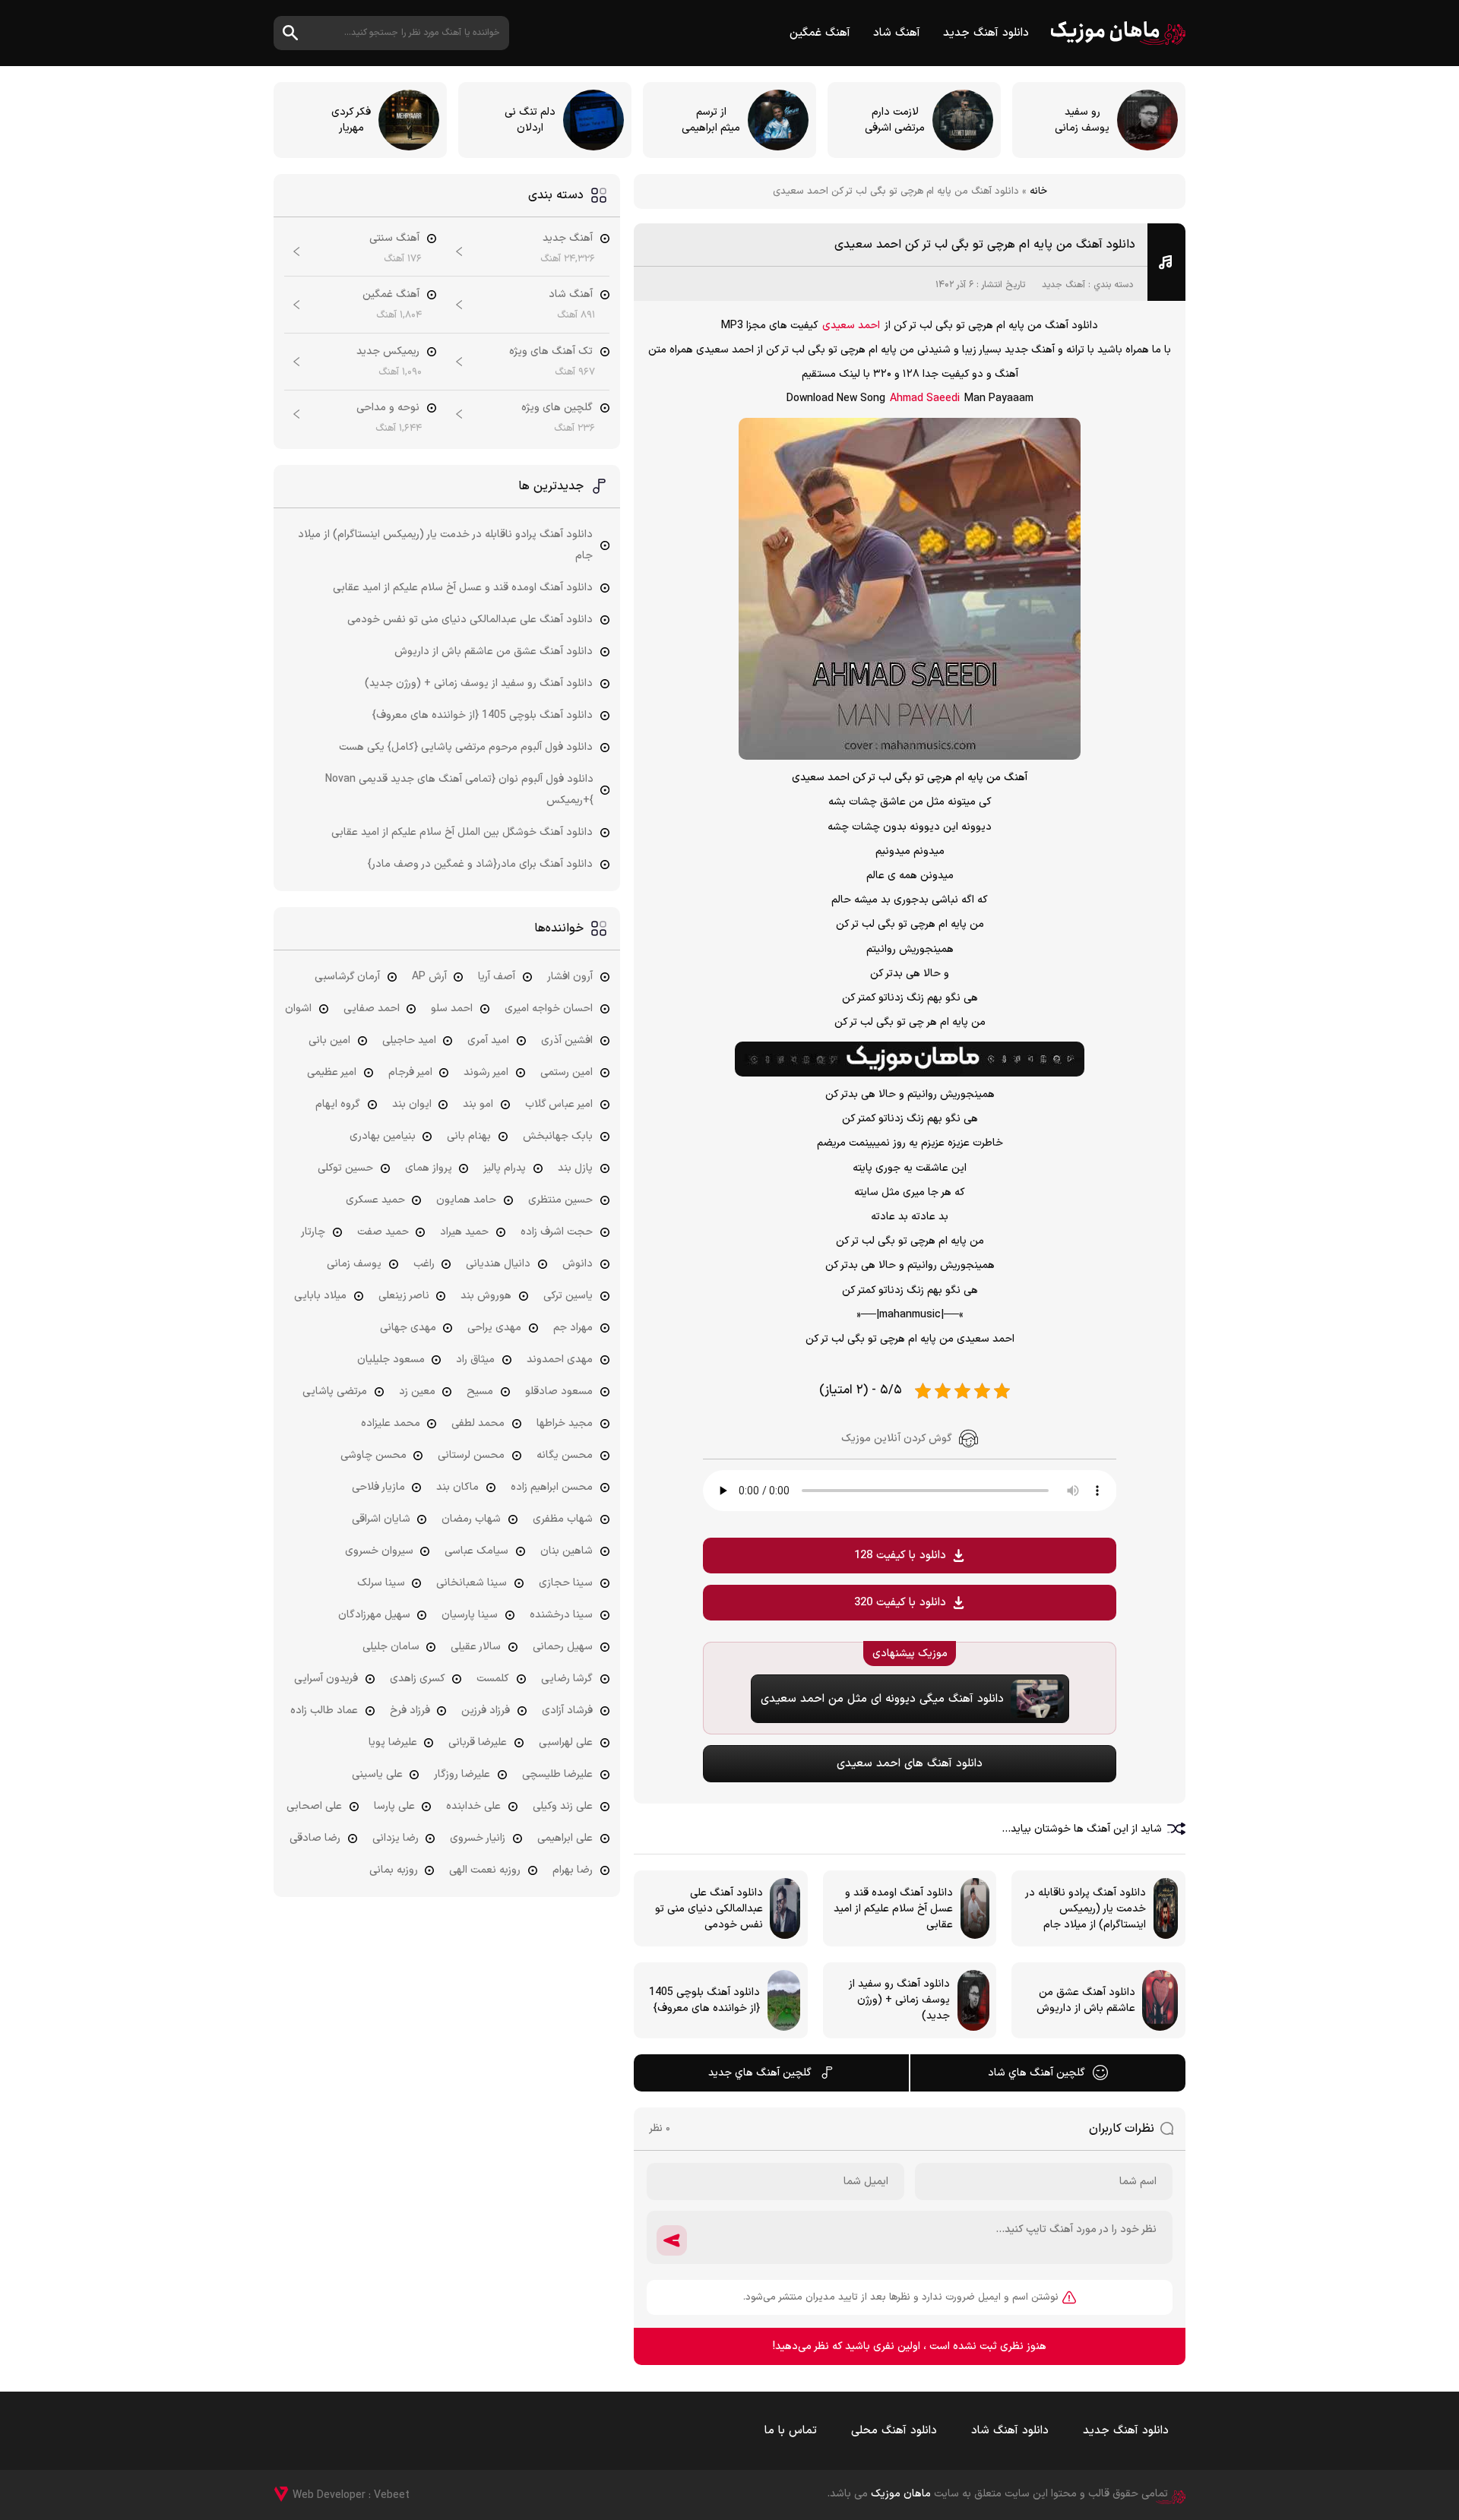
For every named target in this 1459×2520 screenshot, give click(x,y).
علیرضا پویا (393, 1742)
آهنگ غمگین (820, 33)
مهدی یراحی (494, 1328)
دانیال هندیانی (498, 1264)
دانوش (578, 1264)
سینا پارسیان (470, 1615)
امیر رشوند (486, 1072)
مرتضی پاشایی (335, 1391)
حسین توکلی (345, 1168)
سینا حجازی (566, 1583)
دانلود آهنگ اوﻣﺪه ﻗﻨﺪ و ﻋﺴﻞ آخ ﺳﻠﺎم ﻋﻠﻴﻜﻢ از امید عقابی (463, 588)
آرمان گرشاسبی (347, 977)
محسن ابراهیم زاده (552, 1487)
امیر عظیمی (332, 1072)
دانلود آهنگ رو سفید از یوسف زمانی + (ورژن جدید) (479, 683)
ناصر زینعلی (404, 1296)
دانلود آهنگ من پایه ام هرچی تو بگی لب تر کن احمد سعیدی (985, 245)
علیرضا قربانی (478, 1742)
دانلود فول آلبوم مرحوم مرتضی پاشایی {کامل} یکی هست (466, 747)
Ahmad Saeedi (925, 398)
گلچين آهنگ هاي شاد (1036, 2073)
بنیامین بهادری (383, 1136)
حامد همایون (466, 1200)
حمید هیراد (464, 1232)
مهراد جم (573, 1328)
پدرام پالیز (505, 1168)
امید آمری (488, 1040)
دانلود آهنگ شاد (1010, 2431)
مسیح (480, 1391)
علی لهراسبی (566, 1742)
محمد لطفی (478, 1423)
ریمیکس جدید (388, 351)
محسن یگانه (565, 1455)
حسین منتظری (560, 1200)
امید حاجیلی (409, 1040)
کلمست (493, 1679)
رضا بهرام (573, 1870)
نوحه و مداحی (388, 408)
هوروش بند (486, 1296)
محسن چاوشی (373, 1455)
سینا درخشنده (561, 1615)
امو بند (478, 1104)
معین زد (417, 1391)
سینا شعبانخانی (472, 1583)
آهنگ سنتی (394, 238)
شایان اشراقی (381, 1519)
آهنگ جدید (1063, 285)
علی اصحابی (314, 1806)
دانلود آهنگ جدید (986, 33)
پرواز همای (429, 1168)
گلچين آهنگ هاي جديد (760, 2073)
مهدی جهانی (408, 1328)
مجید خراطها (565, 1423)
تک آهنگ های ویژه (551, 351)
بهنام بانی (469, 1136)
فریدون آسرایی (326, 1679)
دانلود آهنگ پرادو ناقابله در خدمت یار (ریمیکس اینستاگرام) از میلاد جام (445, 545)
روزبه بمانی (394, 1870)
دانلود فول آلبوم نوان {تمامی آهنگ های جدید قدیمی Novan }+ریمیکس (459, 790)
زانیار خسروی (478, 1838)
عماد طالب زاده (324, 1711)
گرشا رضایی (567, 1679)
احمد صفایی (372, 1009)
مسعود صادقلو (559, 1391)
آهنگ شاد (897, 33)
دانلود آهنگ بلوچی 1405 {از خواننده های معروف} (483, 715)
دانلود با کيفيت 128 (900, 1556)
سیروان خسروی (379, 1551)
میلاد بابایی (320, 1296)
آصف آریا (497, 977)
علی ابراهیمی (565, 1838)
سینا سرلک (381, 1583)
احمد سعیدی (851, 326)
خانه (1038, 191)
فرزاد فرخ (410, 1711)
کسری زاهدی (418, 1679)
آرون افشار (570, 977)
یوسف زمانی (354, 1264)
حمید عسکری (375, 1200)
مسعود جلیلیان (391, 1360)
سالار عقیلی (476, 1647)
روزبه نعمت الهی (485, 1870)
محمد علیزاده (391, 1423)
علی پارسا (394, 1806)
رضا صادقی (315, 1838)
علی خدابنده (473, 1806)
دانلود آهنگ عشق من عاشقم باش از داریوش (494, 651)
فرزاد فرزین (486, 1711)
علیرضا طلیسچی (557, 1774)
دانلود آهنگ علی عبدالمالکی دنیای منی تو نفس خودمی (470, 620)
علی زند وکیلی (563, 1806)
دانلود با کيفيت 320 (900, 1603)
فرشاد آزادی (567, 1711)
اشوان (298, 1009)
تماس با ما (791, 2431)
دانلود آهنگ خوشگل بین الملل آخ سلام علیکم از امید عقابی (462, 832)
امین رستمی (567, 1072)
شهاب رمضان (471, 1519)
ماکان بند (457, 1487)
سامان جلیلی (391, 1647)
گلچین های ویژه (557, 408)
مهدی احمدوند (560, 1360)
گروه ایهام (338, 1104)
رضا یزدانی (396, 1838)
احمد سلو (452, 1009)
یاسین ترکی (568, 1296)
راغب (424, 1264)
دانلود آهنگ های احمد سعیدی (910, 1764)
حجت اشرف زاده (557, 1232)
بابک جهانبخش (558, 1136)
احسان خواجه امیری (549, 1009)
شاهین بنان (567, 1551)
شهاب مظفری (563, 1519)
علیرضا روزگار (462, 1774)
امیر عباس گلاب (559, 1104)
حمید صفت (383, 1232)
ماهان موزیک (1118, 33)
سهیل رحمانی (563, 1647)
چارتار (313, 1232)
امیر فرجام (410, 1072)
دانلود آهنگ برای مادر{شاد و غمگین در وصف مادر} (480, 864)
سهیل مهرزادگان (374, 1615)
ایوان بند (412, 1104)
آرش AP (429, 977)
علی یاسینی (377, 1774)
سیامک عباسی (476, 1551)
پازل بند (575, 1168)
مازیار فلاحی (378, 1487)
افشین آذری (567, 1040)
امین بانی (329, 1040)
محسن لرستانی (471, 1455)
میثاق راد (475, 1360)
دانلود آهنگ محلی (894, 2431)
